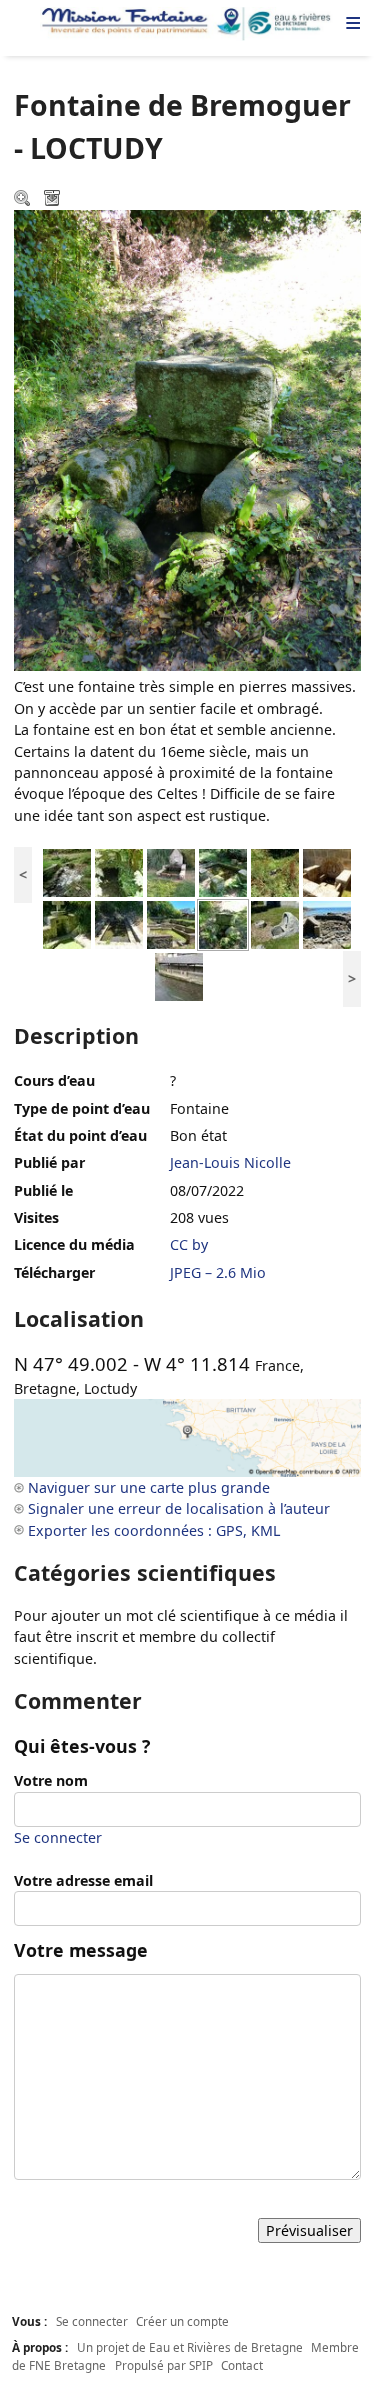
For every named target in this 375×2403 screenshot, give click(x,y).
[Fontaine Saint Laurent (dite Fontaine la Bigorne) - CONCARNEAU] (119, 871)
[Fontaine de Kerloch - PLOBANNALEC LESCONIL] (275, 871)
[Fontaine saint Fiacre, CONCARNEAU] (171, 871)
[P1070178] (67, 923)
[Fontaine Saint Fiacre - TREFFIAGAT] (327, 871)
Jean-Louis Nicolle (230, 1162)
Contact (242, 2365)
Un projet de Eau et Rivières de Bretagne (190, 2347)
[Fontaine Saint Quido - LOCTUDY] (275, 923)
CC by (189, 1244)
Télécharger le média (54, 200)
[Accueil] (187, 24)
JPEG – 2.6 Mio (218, 1272)
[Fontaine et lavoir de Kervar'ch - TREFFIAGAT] (171, 923)
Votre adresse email (83, 1880)
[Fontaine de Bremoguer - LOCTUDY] (223, 923)
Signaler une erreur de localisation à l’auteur (179, 1508)
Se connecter (58, 1837)
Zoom (24, 200)
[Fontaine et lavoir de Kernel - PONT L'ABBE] (67, 871)
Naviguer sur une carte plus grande (149, 1487)
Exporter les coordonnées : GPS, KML (154, 1530)
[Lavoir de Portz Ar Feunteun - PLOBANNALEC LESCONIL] (327, 923)
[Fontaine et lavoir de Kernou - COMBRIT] (223, 871)
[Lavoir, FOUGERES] (179, 975)
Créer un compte (182, 2321)
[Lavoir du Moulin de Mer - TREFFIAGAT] (119, 923)
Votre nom (51, 1780)
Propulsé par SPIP (164, 2365)
